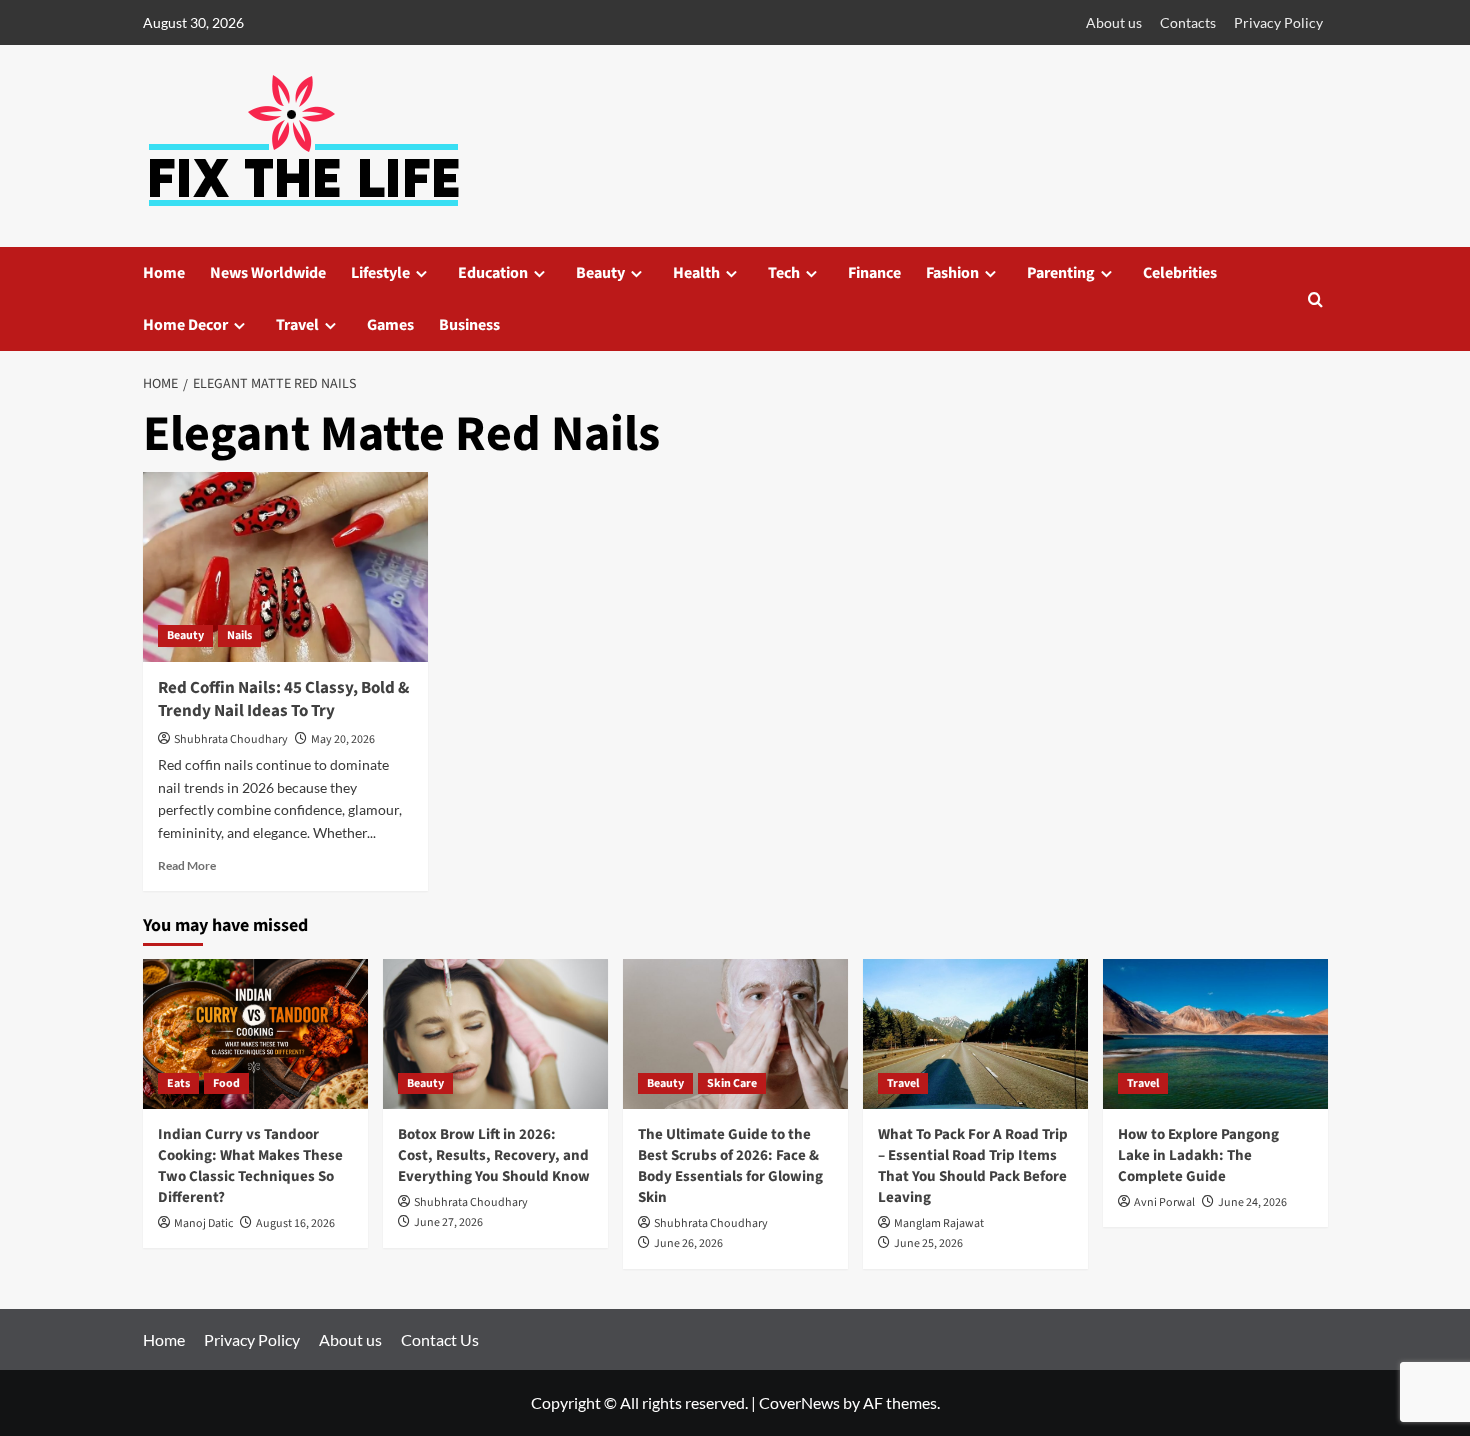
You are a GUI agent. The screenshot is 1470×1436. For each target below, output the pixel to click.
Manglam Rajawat (939, 1223)
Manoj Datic (203, 1223)
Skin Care (732, 1083)
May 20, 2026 (343, 739)
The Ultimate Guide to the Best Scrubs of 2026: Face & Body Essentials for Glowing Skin (730, 1166)
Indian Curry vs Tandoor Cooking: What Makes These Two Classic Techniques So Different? (250, 1166)
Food (226, 1083)
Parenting (1061, 273)
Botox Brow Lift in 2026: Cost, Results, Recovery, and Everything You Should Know (494, 1155)
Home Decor (185, 325)
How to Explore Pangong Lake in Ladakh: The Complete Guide (1198, 1155)
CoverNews (799, 1402)
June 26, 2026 (688, 1243)
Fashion (952, 273)
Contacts (1188, 22)
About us (1114, 22)
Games (390, 325)
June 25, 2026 (928, 1243)
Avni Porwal (1164, 1202)
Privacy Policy (1278, 22)
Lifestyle (380, 273)
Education (493, 273)
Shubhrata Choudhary (231, 739)
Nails (239, 635)
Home (164, 273)
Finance (874, 273)
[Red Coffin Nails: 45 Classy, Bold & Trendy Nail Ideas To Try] (285, 567)
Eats (178, 1083)
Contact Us (440, 1339)
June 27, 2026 (448, 1222)
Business (469, 325)
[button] (1315, 299)
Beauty (600, 273)
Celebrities (1180, 273)
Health (696, 273)
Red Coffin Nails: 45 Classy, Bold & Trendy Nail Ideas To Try (283, 700)
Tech (784, 273)
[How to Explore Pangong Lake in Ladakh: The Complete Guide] (1215, 1034)
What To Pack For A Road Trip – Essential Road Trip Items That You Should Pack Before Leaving (973, 1166)
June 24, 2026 (1252, 1202)
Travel (297, 325)
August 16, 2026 (295, 1223)
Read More (187, 865)
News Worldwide (268, 273)
